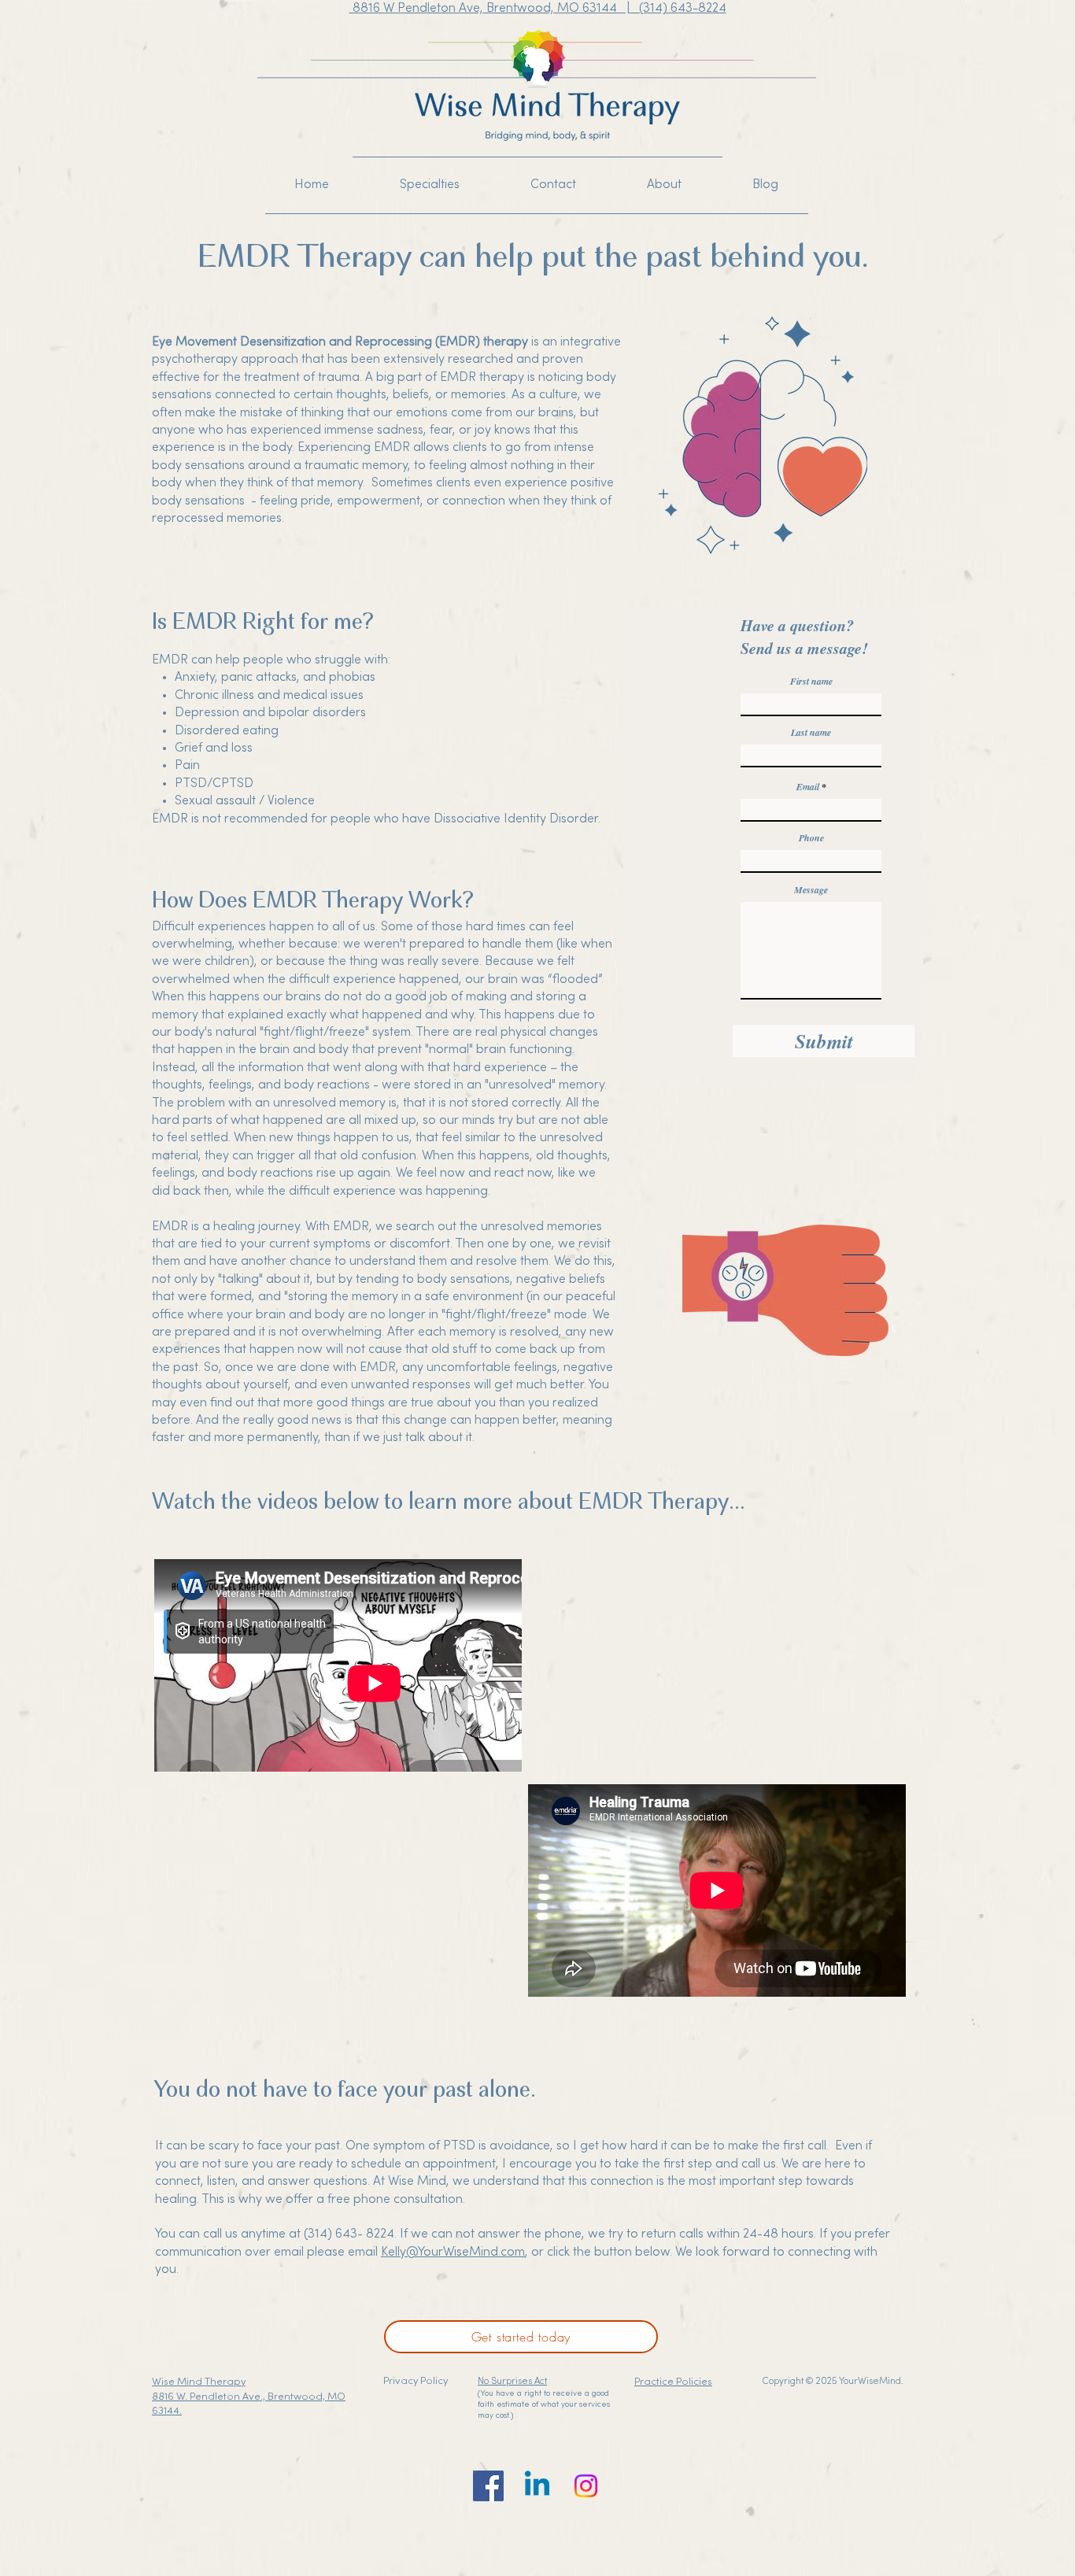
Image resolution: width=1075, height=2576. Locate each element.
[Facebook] (488, 2486)
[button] (430, 185)
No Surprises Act (512, 2382)
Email (808, 787)
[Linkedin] (537, 2486)
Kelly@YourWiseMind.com (453, 2253)
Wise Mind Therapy (199, 2382)
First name (811, 682)
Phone (811, 838)
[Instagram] (586, 2486)
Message (811, 890)
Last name (811, 733)
